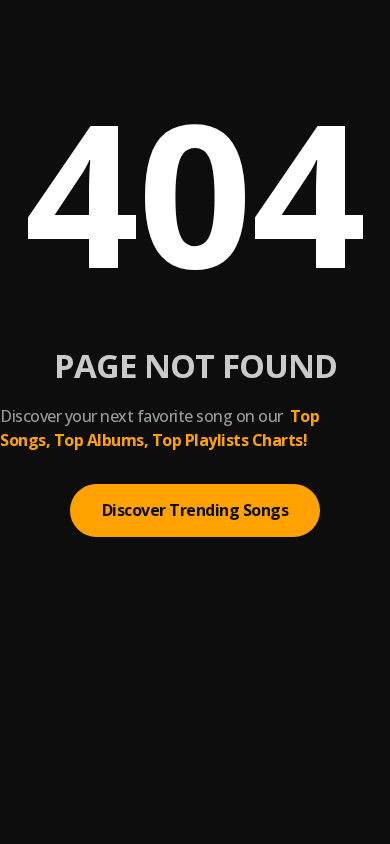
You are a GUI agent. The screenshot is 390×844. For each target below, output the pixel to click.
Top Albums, (101, 440)
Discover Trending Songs (195, 510)
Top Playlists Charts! (230, 440)
